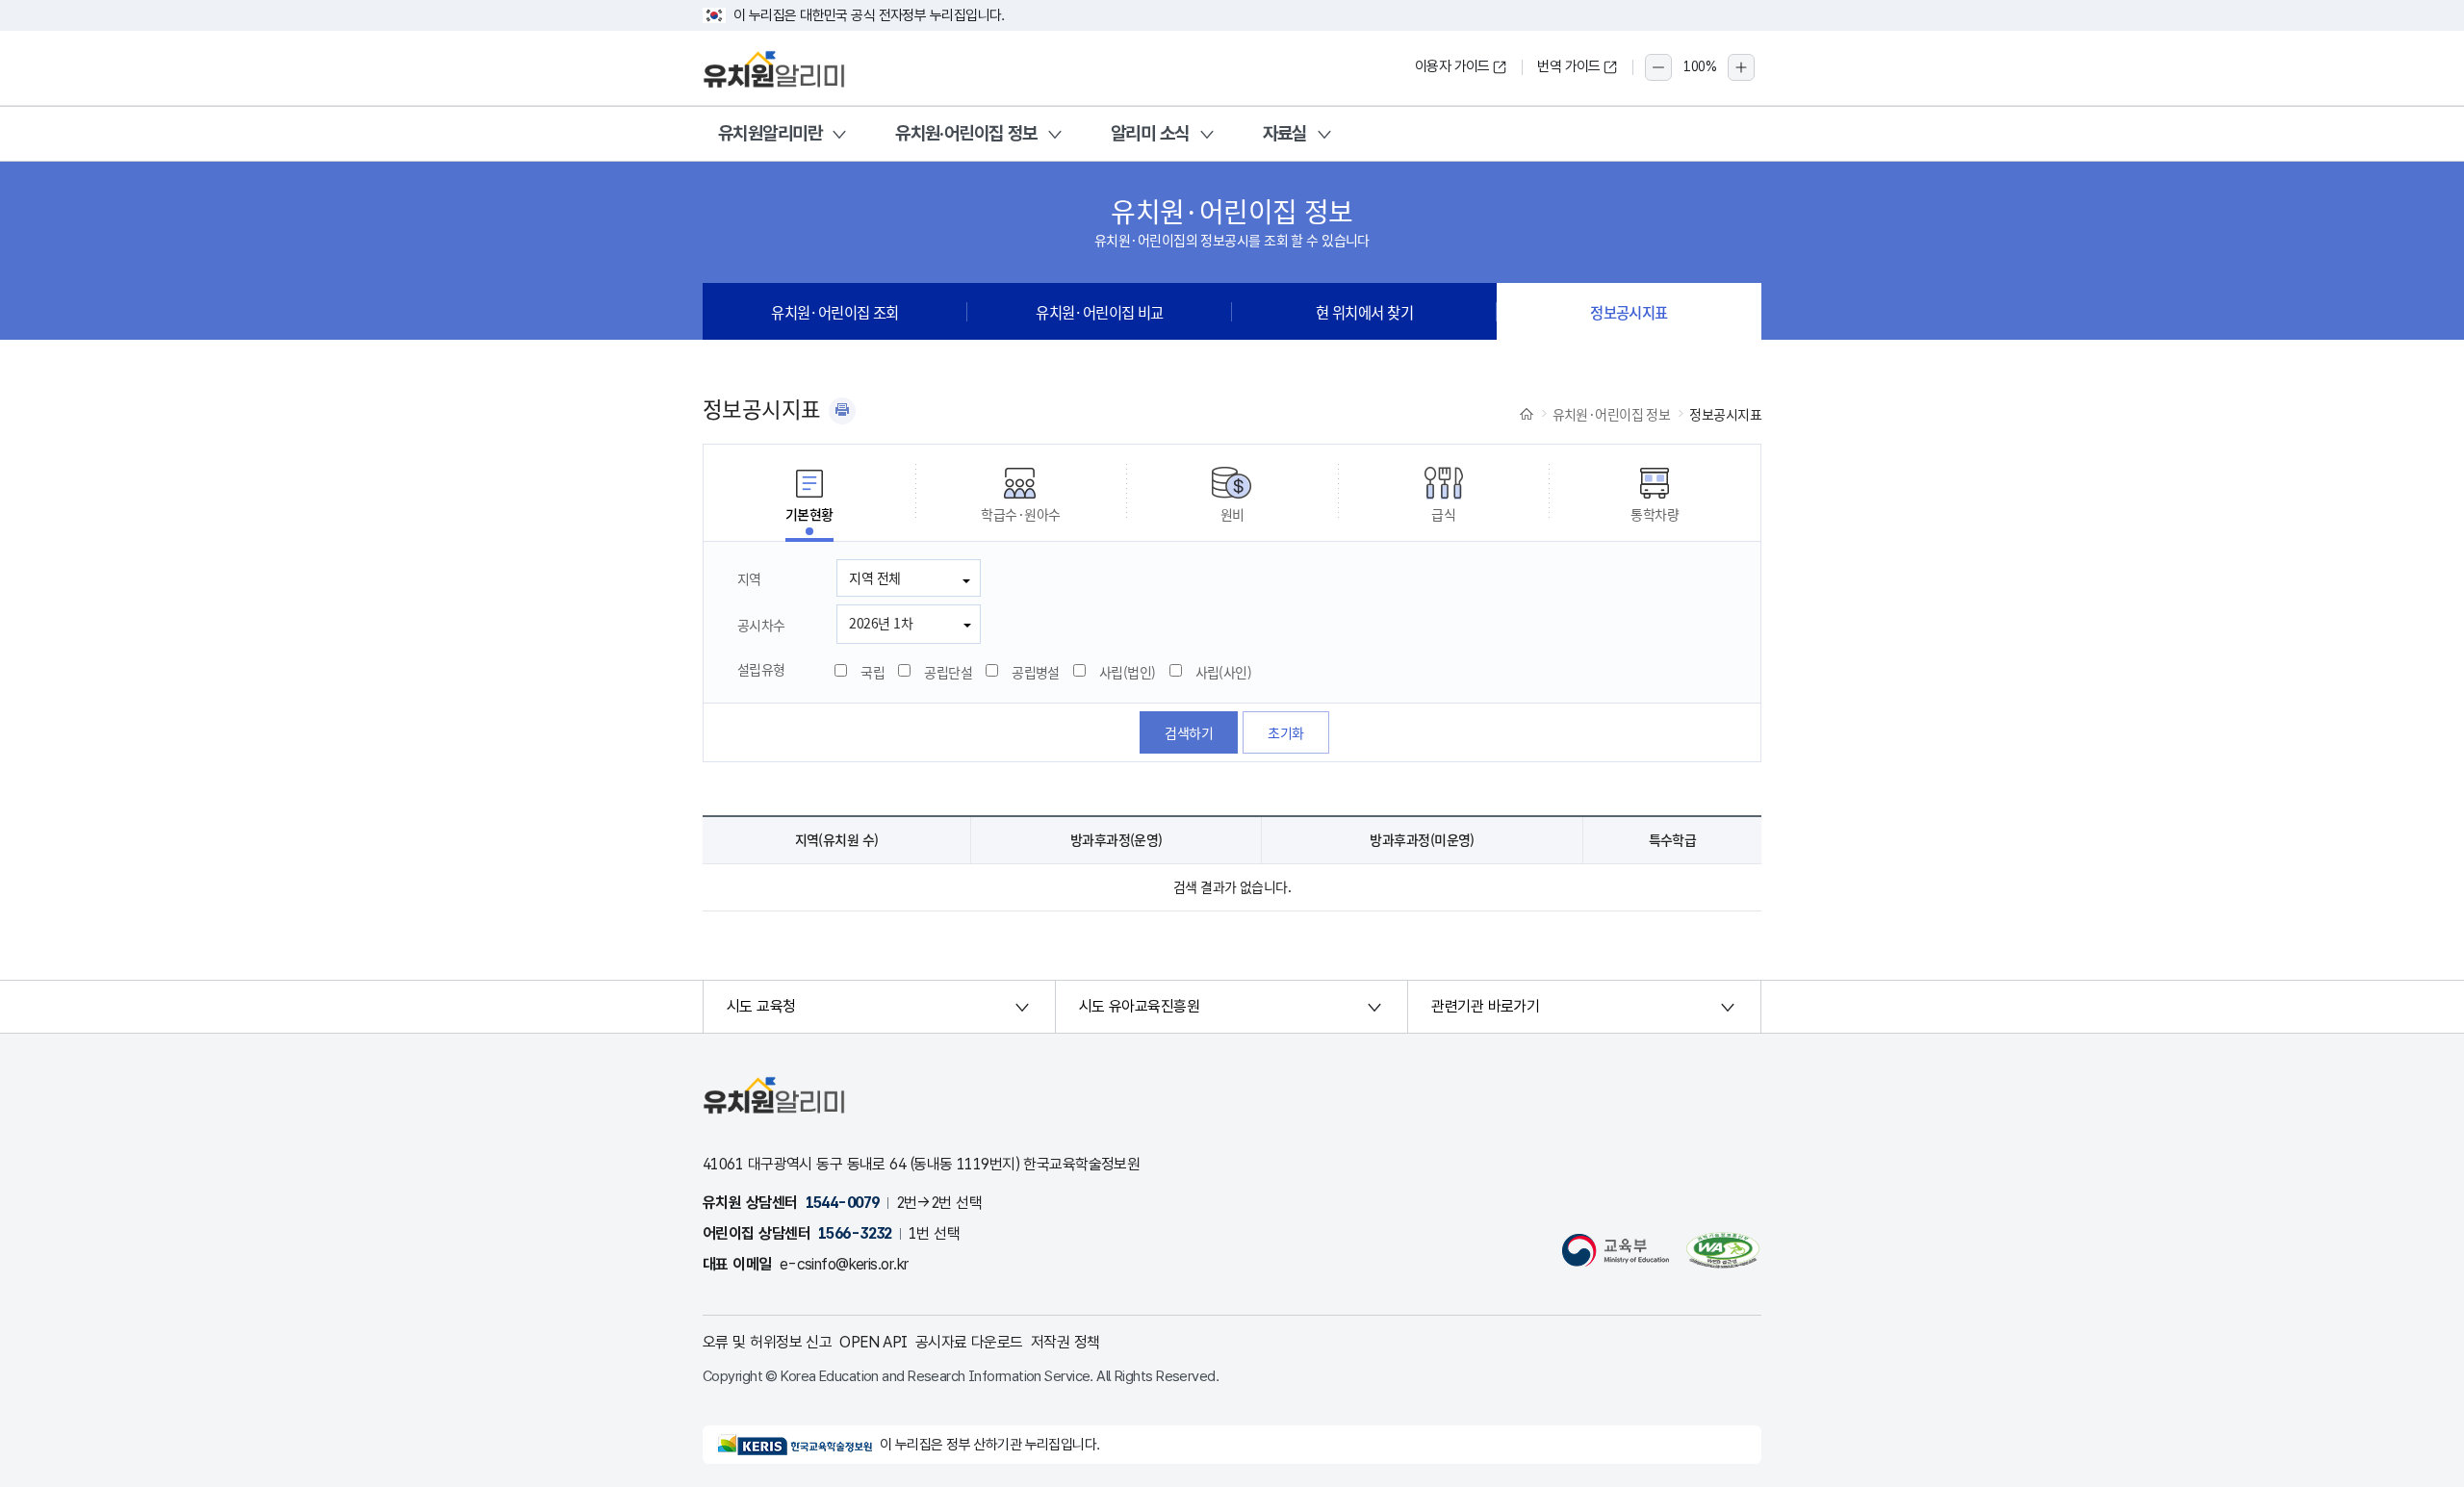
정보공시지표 (1629, 312)
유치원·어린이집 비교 (1100, 312)
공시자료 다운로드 (969, 1342)
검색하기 (1189, 732)
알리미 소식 (1150, 133)
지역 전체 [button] (874, 577)
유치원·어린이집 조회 (835, 312)
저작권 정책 (1065, 1342)
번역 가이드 (1569, 66)
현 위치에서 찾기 (1364, 312)
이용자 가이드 (1452, 66)
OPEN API (873, 1342)
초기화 (1285, 732)
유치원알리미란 (770, 133)
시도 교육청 (761, 1006)
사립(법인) (1128, 672)
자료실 (1285, 133)
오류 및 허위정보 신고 (767, 1342)
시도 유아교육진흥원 (1139, 1006)
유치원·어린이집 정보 (966, 133)
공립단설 (948, 672)
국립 (873, 672)
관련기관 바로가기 (1485, 1006)
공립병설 (1036, 672)
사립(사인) (1224, 672)
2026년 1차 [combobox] (881, 623)
